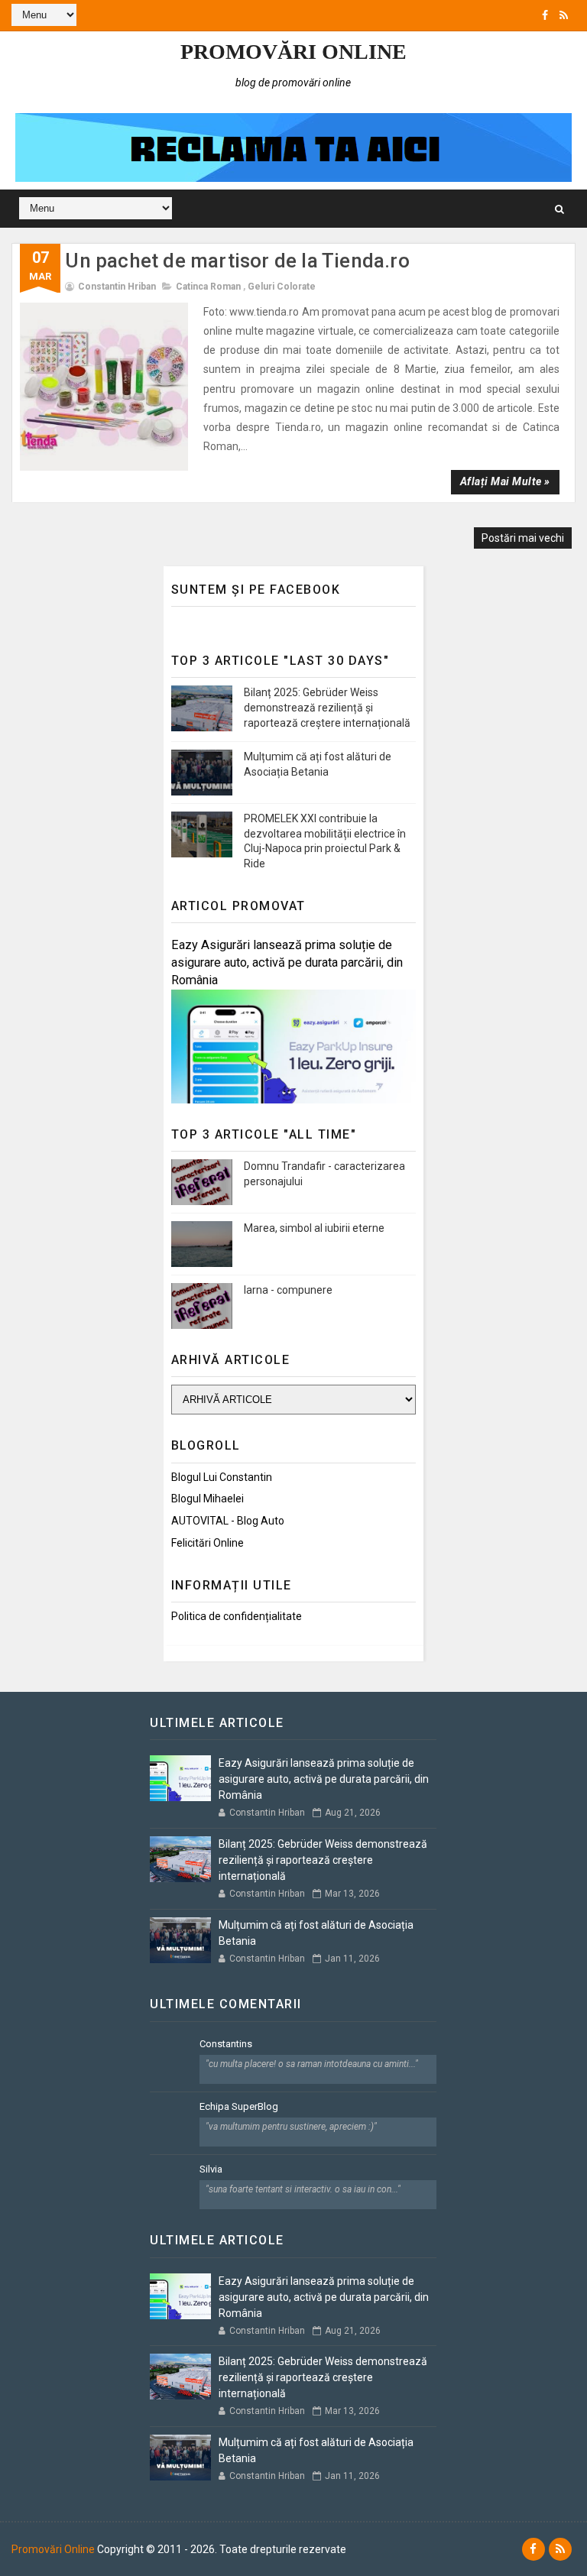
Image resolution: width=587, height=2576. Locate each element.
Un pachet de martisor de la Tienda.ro (237, 261)
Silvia (211, 2169)
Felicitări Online (208, 1543)
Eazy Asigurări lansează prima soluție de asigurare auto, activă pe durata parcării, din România (287, 962)
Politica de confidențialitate (237, 1616)
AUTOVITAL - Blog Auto (228, 1521)
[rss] (564, 15)
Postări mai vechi (523, 538)
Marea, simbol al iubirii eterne (314, 1228)
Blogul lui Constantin (222, 1477)
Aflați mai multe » (505, 481)
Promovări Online (293, 52)
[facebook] (545, 15)
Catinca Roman (208, 287)
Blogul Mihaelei (208, 1499)
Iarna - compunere (288, 1290)
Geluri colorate (282, 287)
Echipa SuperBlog (239, 2106)
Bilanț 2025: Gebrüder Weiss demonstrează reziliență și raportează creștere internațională (327, 707)
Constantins (226, 2044)
